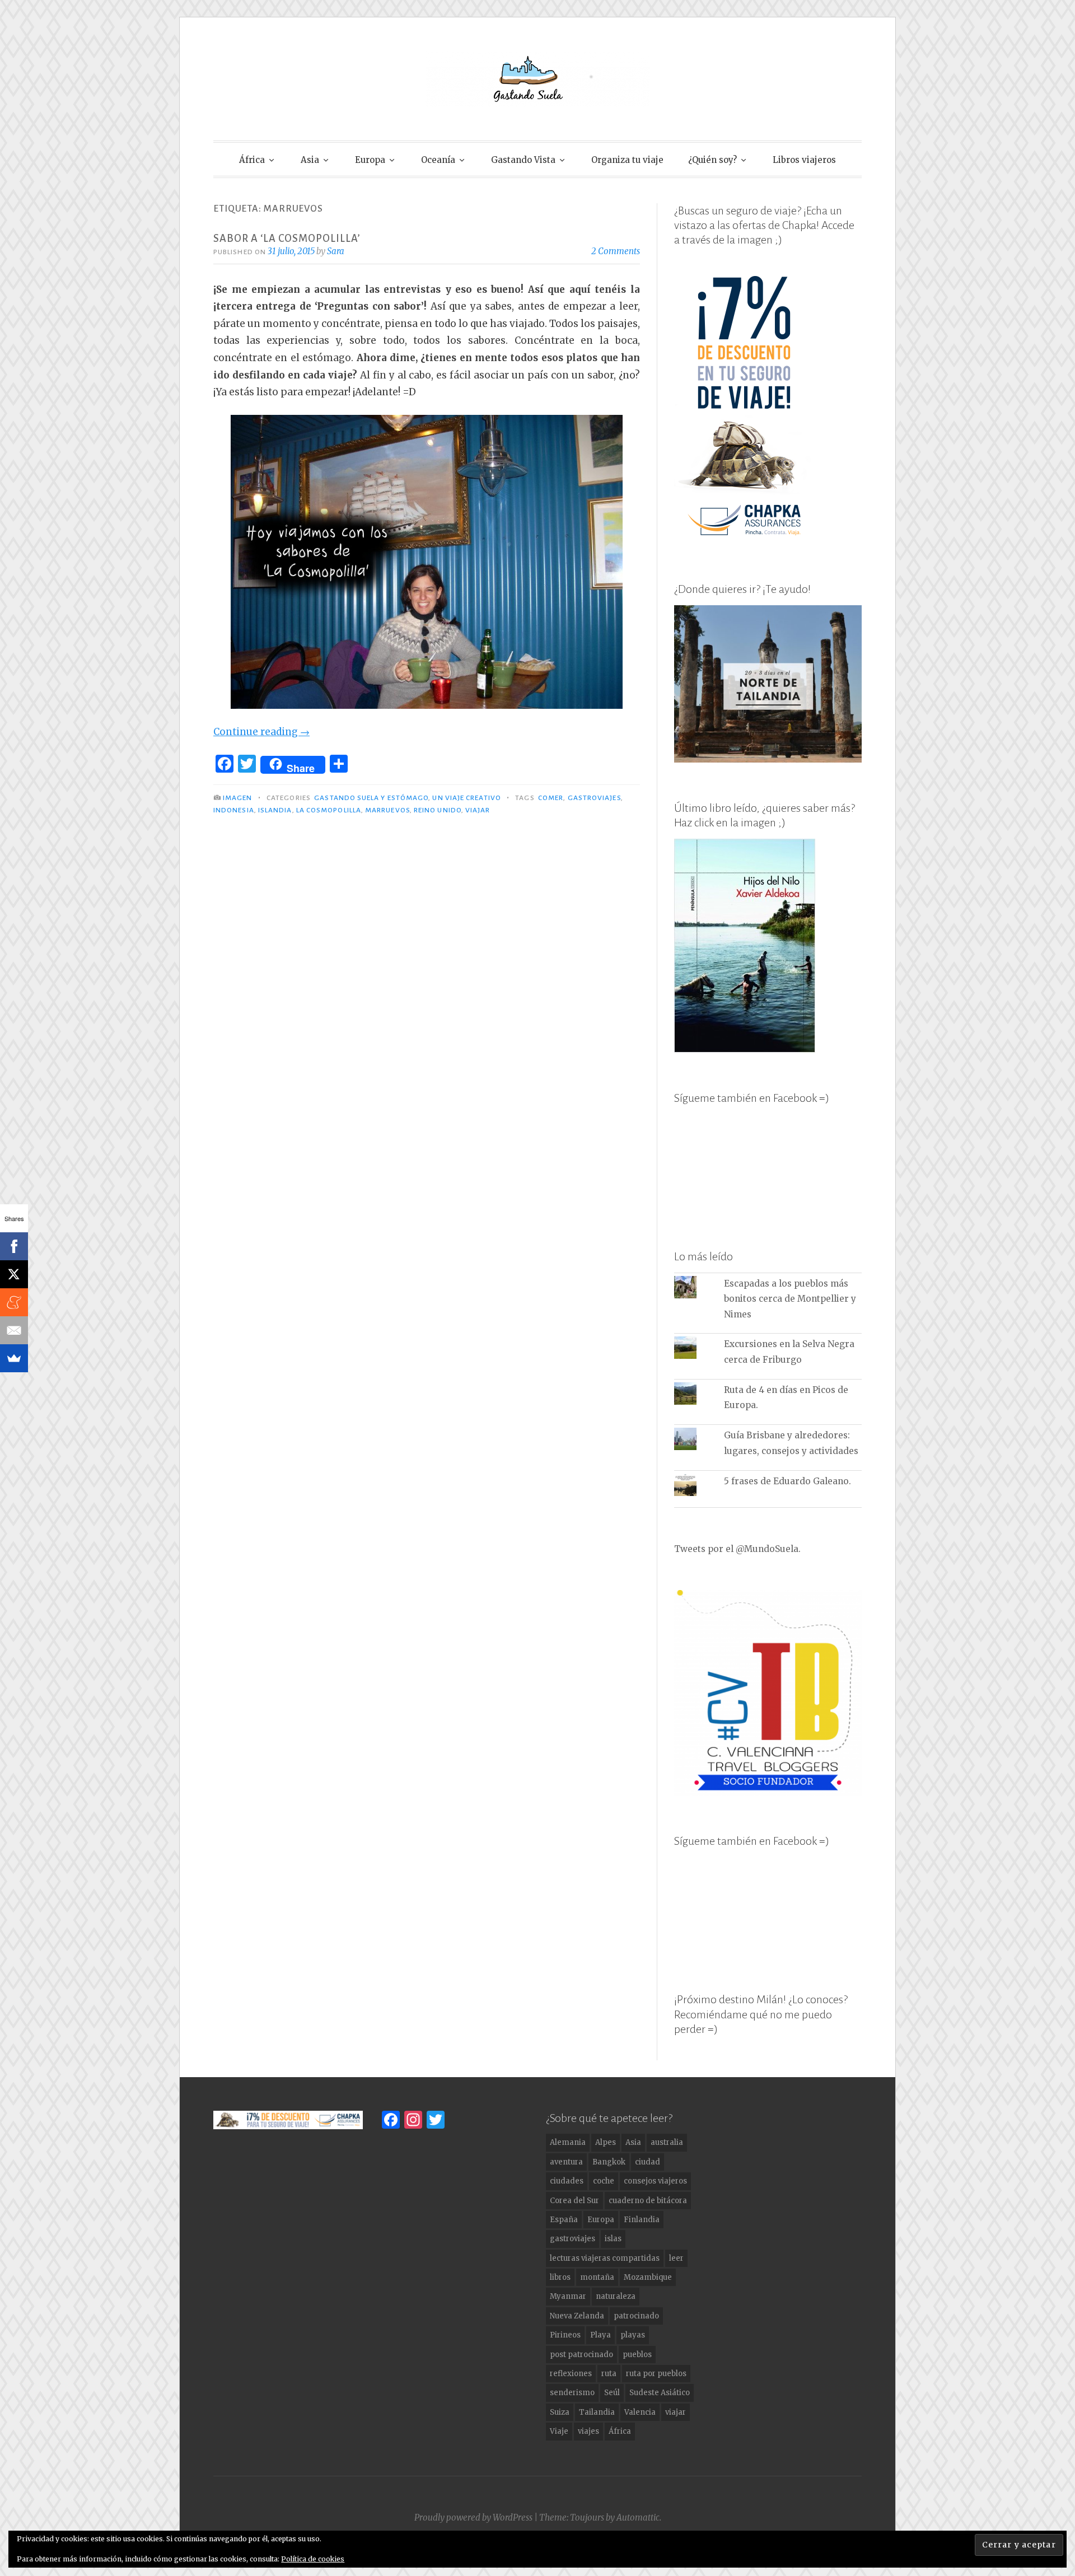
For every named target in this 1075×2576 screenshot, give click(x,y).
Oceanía (438, 160)
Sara (336, 251)
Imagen (237, 798)
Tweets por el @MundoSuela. (737, 1549)
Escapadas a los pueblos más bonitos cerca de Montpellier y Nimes (790, 1299)
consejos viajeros (655, 2181)
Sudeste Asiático (660, 2393)
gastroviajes (594, 798)
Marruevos (387, 810)
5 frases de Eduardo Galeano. (787, 1481)
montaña (597, 2277)
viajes (588, 2431)
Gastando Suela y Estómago (371, 798)
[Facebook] (14, 1246)
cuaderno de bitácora (648, 2201)
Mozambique (648, 2277)
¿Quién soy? (712, 160)
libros (560, 2277)
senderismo (572, 2393)
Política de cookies (313, 2559)
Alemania (568, 2142)
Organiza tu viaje (627, 160)
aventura (566, 2162)
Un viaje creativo (466, 798)
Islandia (275, 810)
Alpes (606, 2142)
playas (633, 2335)
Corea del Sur (574, 2201)
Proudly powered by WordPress (473, 2517)
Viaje (559, 2431)
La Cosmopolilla (329, 810)
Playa (600, 2335)
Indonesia (234, 810)
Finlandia (642, 2220)
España (564, 2220)
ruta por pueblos (656, 2374)
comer (551, 798)
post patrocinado (581, 2355)
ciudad (648, 2162)
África (252, 160)
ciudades (567, 2181)
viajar (478, 810)
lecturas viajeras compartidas (605, 2258)
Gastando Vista (523, 160)
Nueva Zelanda (577, 2316)
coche (604, 2181)
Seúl (612, 2393)
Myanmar (568, 2296)
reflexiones (571, 2374)
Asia (310, 160)
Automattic (638, 2517)
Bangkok (609, 2162)
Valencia (640, 2412)
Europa (370, 160)
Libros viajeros (804, 160)
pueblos (637, 2355)
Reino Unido (438, 810)
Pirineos (565, 2335)
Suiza (560, 2412)
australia (667, 2142)
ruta (609, 2374)
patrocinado (636, 2316)
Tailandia (597, 2412)
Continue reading (261, 732)
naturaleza (616, 2296)
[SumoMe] (14, 1358)
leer (676, 2258)
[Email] (14, 1330)
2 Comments (616, 251)
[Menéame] (14, 1302)
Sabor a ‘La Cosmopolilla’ (287, 239)
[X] (14, 1274)
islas (613, 2239)
